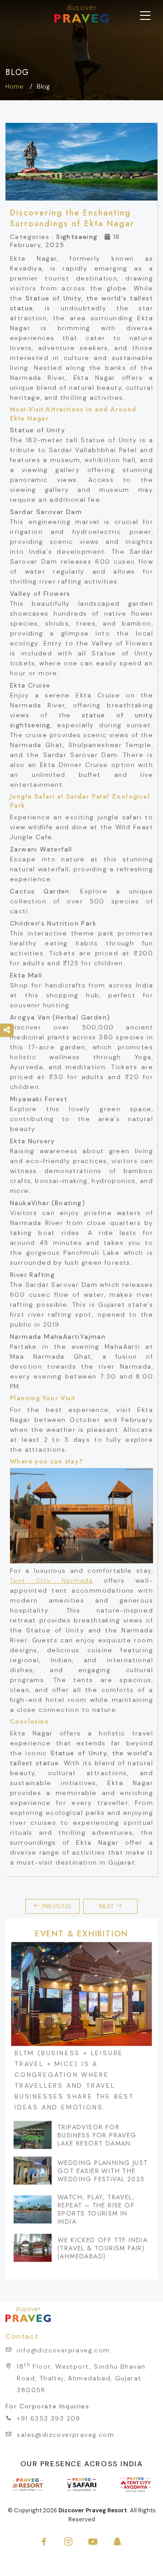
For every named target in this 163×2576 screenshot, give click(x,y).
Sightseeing (77, 237)
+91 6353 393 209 (48, 2418)
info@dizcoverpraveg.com (63, 2350)
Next (107, 1906)
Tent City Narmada (52, 1580)
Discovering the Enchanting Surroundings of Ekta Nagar (72, 218)
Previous (56, 1906)
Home (14, 86)
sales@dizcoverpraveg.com (65, 2435)
